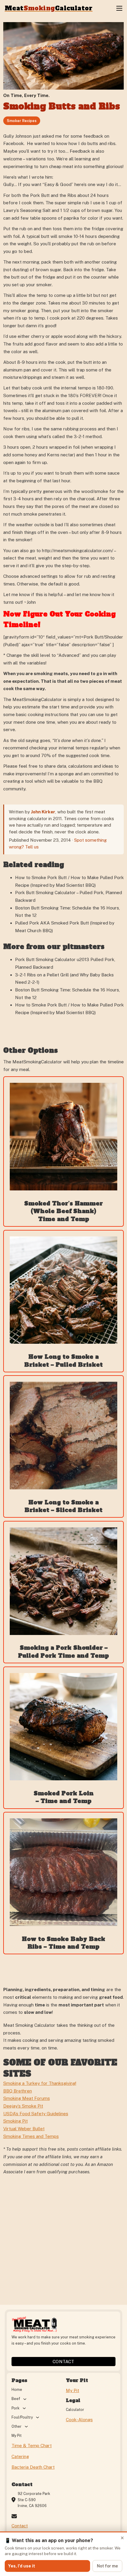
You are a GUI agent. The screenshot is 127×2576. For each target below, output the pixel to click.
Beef (16, 2399)
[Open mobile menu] (119, 8)
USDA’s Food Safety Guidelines (36, 2114)
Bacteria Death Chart (33, 2467)
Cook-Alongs (79, 2420)
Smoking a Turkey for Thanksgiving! (40, 2083)
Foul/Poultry (22, 2417)
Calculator (75, 2410)
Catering (20, 2456)
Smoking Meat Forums (27, 2098)
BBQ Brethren (18, 2091)
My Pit (17, 2436)
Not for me (107, 2566)
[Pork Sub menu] (24, 2408)
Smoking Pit (16, 2121)
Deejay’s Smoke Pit (23, 2106)
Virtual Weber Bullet (24, 2129)
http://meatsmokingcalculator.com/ (78, 551)
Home (17, 2390)
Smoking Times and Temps (31, 2136)
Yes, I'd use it (22, 2566)
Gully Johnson (17, 136)
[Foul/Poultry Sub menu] (38, 2417)
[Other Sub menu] (26, 2427)
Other (17, 2426)
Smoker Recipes (22, 121)
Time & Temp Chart (32, 2446)
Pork (16, 2408)
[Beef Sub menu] (25, 2399)
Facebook (13, 143)
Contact (63, 2362)
